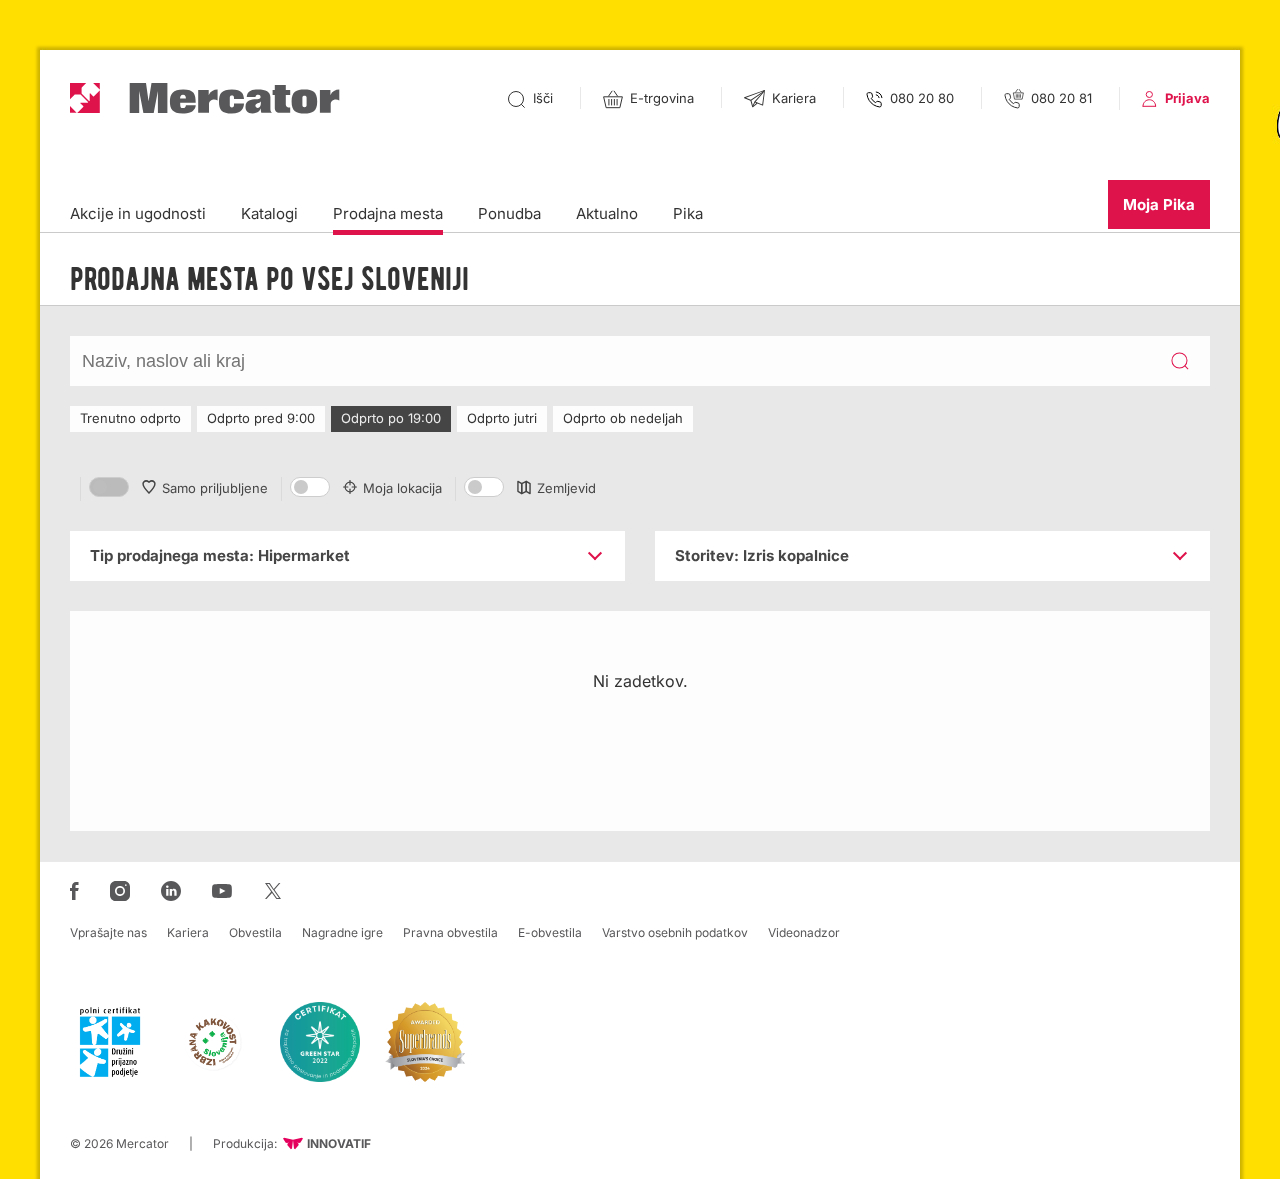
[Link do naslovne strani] (205, 98)
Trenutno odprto (130, 418)
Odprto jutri (502, 418)
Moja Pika (1159, 204)
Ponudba (509, 213)
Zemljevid (566, 488)
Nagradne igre (342, 932)
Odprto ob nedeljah (623, 418)
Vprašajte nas (108, 932)
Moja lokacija (402, 488)
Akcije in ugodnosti (138, 213)
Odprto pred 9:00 (261, 418)
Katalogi (269, 213)
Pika (688, 213)
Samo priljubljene (215, 488)
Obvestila (255, 932)
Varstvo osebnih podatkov (675, 932)
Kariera (188, 932)
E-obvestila (550, 932)
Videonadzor (804, 932)
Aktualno (607, 213)
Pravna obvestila (450, 932)
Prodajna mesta (388, 213)
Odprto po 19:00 (391, 418)
